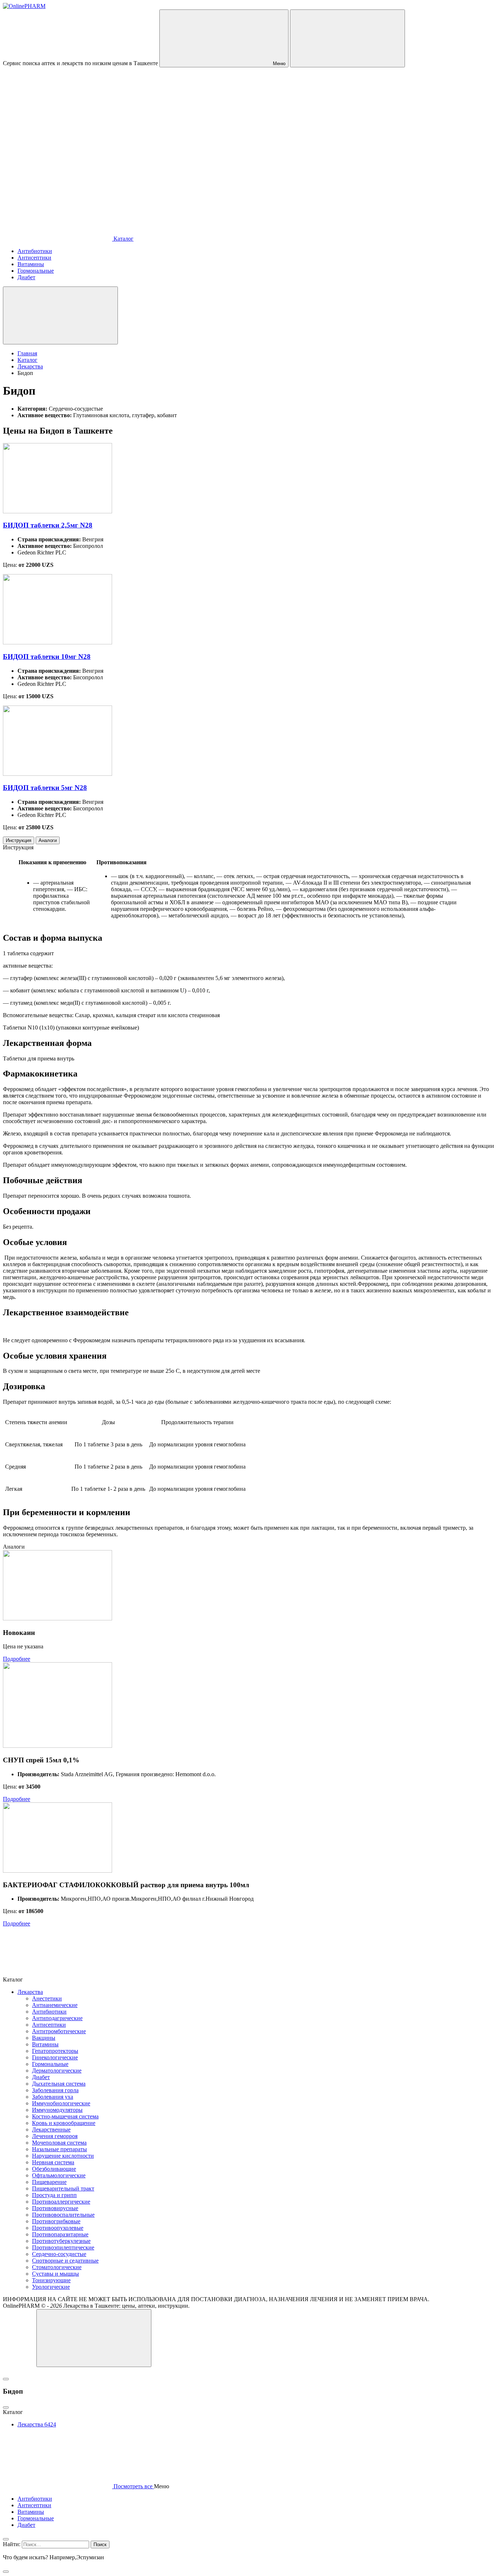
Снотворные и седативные (65, 2261)
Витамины (45, 2044)
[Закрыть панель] (6, 2539)
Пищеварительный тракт (63, 2188)
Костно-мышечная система (65, 2116)
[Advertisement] (249, 131)
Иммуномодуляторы (57, 2110)
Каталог (123, 239)
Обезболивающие (54, 2169)
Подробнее (17, 1659)
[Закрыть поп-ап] (6, 2379)
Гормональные (50, 2064)
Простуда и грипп (54, 2195)
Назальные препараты (59, 2149)
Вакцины (44, 2038)
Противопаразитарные (60, 2234)
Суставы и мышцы (55, 2274)
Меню (279, 64)
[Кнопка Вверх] (94, 2338)
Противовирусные (55, 2208)
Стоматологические (57, 2267)
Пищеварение (49, 2182)
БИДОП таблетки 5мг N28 (45, 788)
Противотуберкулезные (61, 2241)
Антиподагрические (57, 2018)
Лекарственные (51, 2129)
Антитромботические (59, 2031)
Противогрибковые (56, 2221)
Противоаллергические (61, 2202)
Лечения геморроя (55, 2136)
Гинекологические (55, 2057)
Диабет (41, 2077)
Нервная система (53, 2162)
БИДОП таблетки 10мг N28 (47, 657)
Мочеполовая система (59, 2143)
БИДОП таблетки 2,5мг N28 (48, 525)
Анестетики (47, 1998)
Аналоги (48, 840)
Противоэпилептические (63, 2247)
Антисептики (49, 2025)
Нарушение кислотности (63, 2156)
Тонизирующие (51, 2280)
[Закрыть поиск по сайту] (6, 2572)
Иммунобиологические (61, 2103)
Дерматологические (57, 2071)
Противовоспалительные (63, 2215)
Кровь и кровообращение (64, 2123)
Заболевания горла (55, 2090)
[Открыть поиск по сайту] (347, 38)
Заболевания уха (53, 2097)
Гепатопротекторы (55, 2051)
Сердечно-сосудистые (59, 2254)
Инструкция (19, 840)
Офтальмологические (59, 2175)
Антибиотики (49, 2012)
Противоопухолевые (58, 2228)
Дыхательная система (59, 2084)
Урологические (51, 2287)
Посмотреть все (133, 2486)
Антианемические (55, 2005)
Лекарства (30, 1992)
